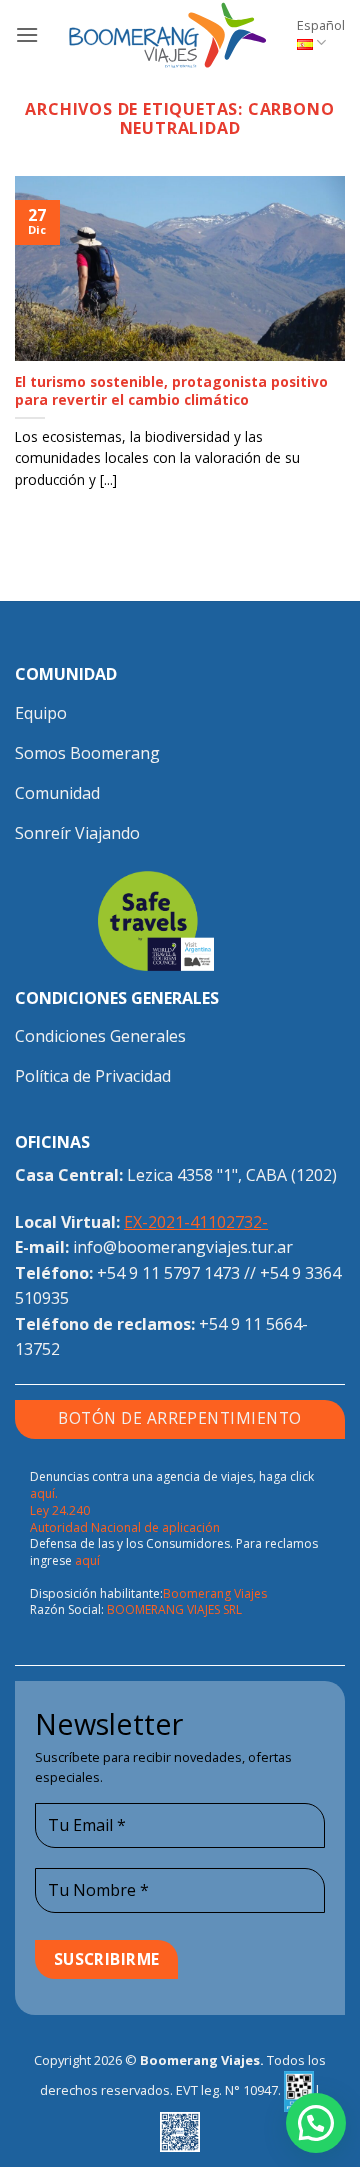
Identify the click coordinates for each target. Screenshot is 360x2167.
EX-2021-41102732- (196, 1222)
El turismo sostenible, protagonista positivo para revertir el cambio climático (171, 390)
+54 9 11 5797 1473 (168, 1273)
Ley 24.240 (60, 1510)
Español (321, 25)
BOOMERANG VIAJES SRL (174, 1609)
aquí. (44, 1493)
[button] (27, 34)
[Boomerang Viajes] (168, 35)
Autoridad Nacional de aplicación (125, 1527)
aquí (87, 1560)
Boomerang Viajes (215, 1593)
